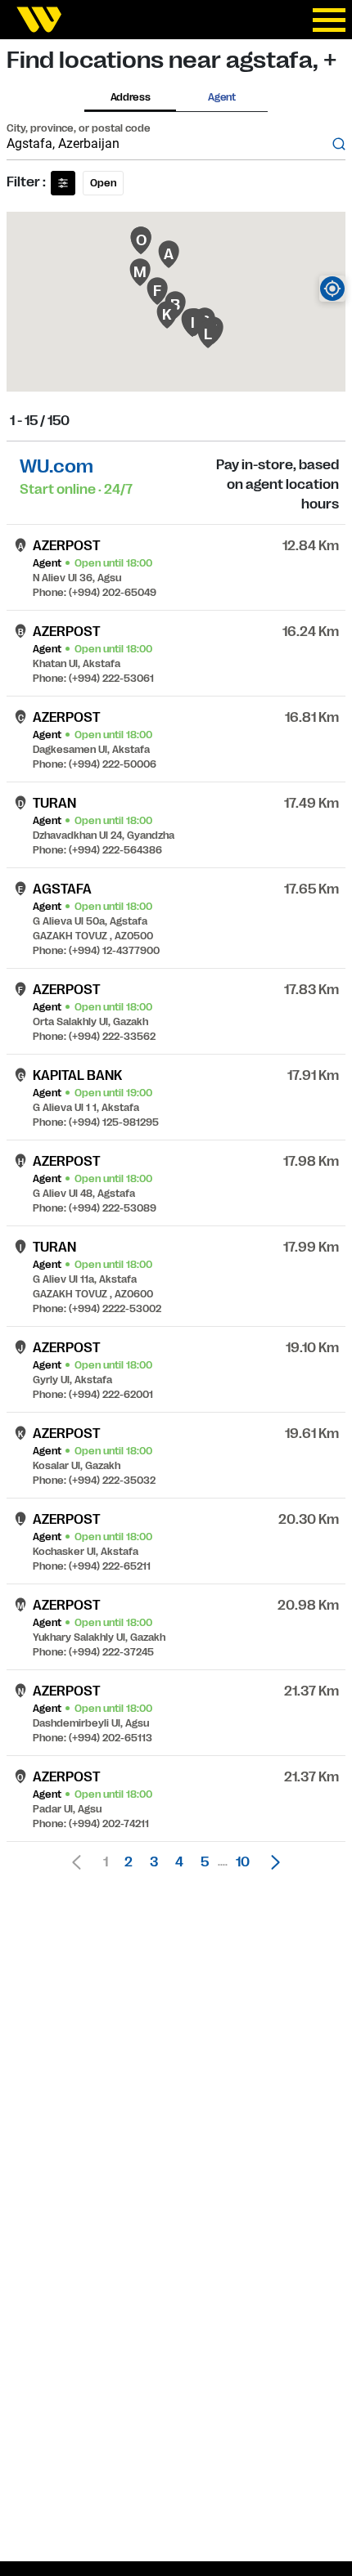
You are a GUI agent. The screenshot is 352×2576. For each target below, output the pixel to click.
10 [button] (243, 1862)
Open (103, 183)
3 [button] (154, 1862)
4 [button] (179, 1862)
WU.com (56, 466)
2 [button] (129, 1862)
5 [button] (205, 1862)
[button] (271, 1862)
